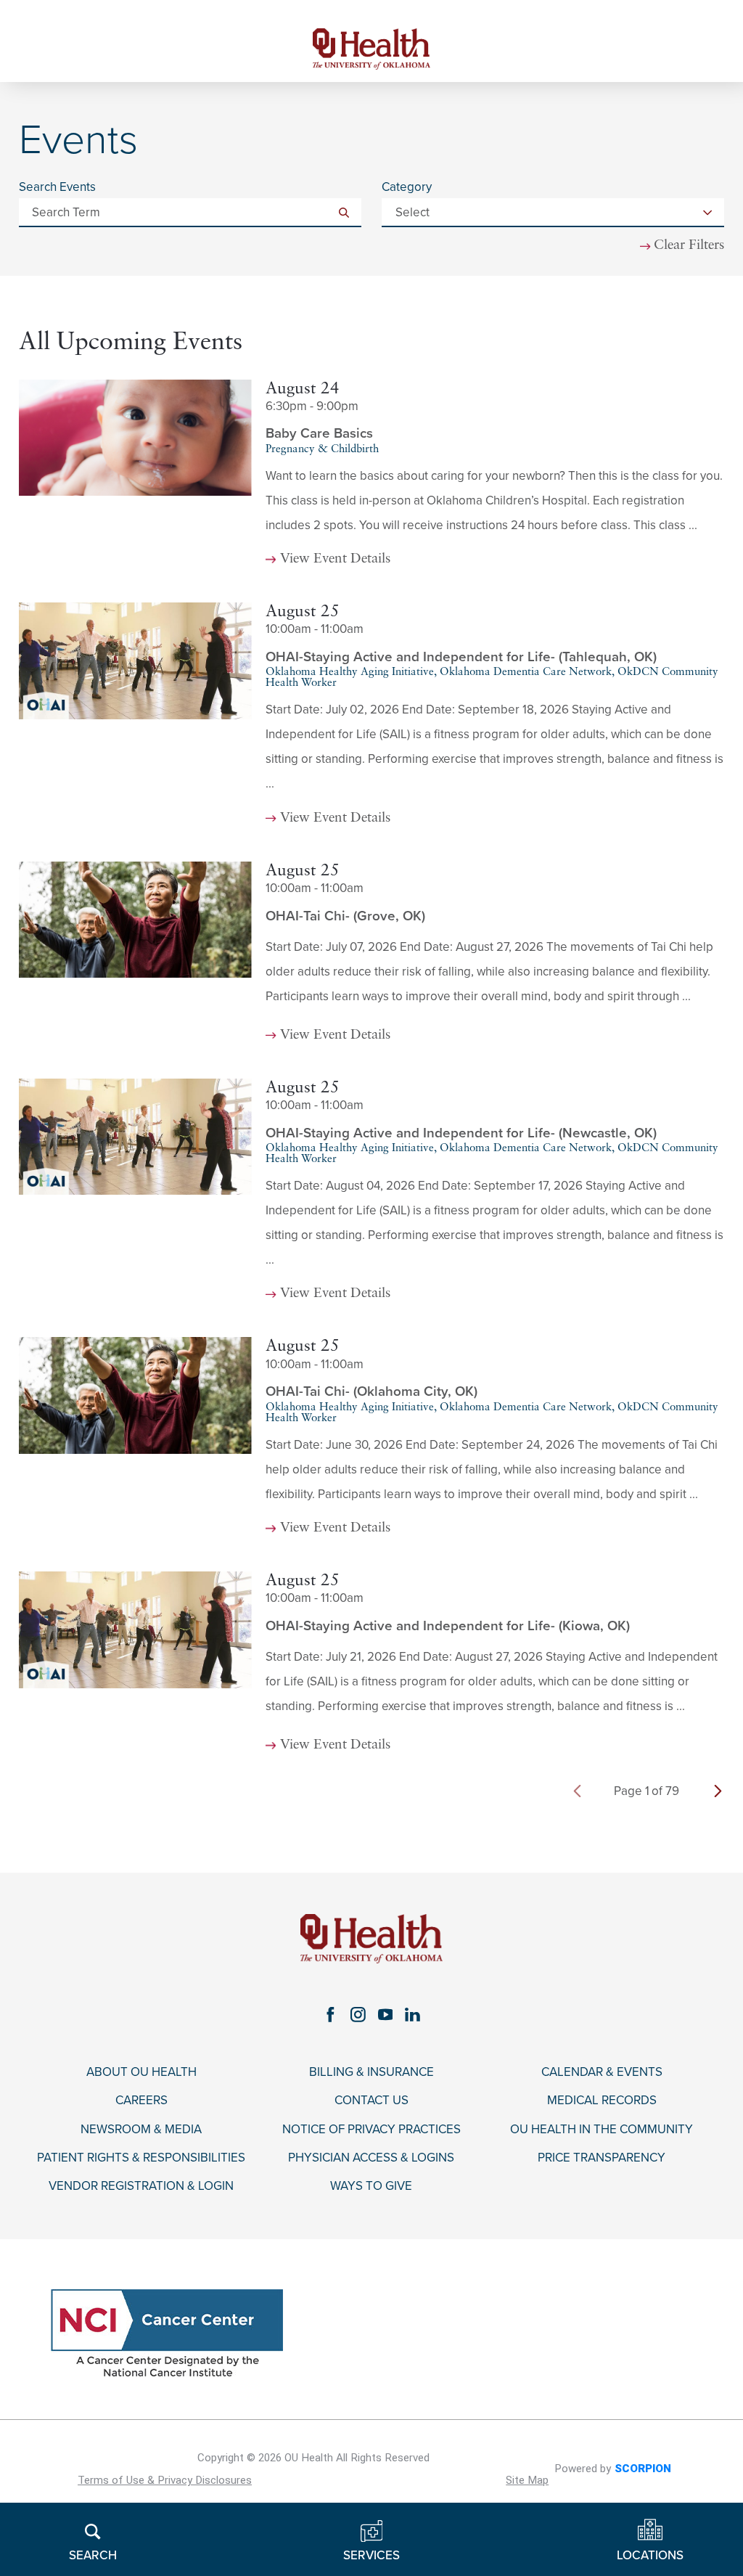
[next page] (718, 1791)
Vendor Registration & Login (141, 2186)
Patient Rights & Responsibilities (141, 2158)
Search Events (57, 187)
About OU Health (141, 2072)
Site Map (527, 2480)
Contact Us (371, 2101)
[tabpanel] (371, 1074)
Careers (141, 2101)
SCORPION (643, 2469)
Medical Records (602, 2101)
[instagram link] (358, 2014)
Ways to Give (371, 2186)
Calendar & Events (602, 2072)
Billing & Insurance (371, 2072)
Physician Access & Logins (371, 2158)
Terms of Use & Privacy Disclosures (165, 2480)
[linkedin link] (413, 2014)
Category (407, 187)
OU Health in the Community (602, 2130)
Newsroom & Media (141, 2130)
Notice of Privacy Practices (371, 2130)
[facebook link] (330, 2014)
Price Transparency (602, 2158)
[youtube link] (385, 2014)
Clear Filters (689, 246)
